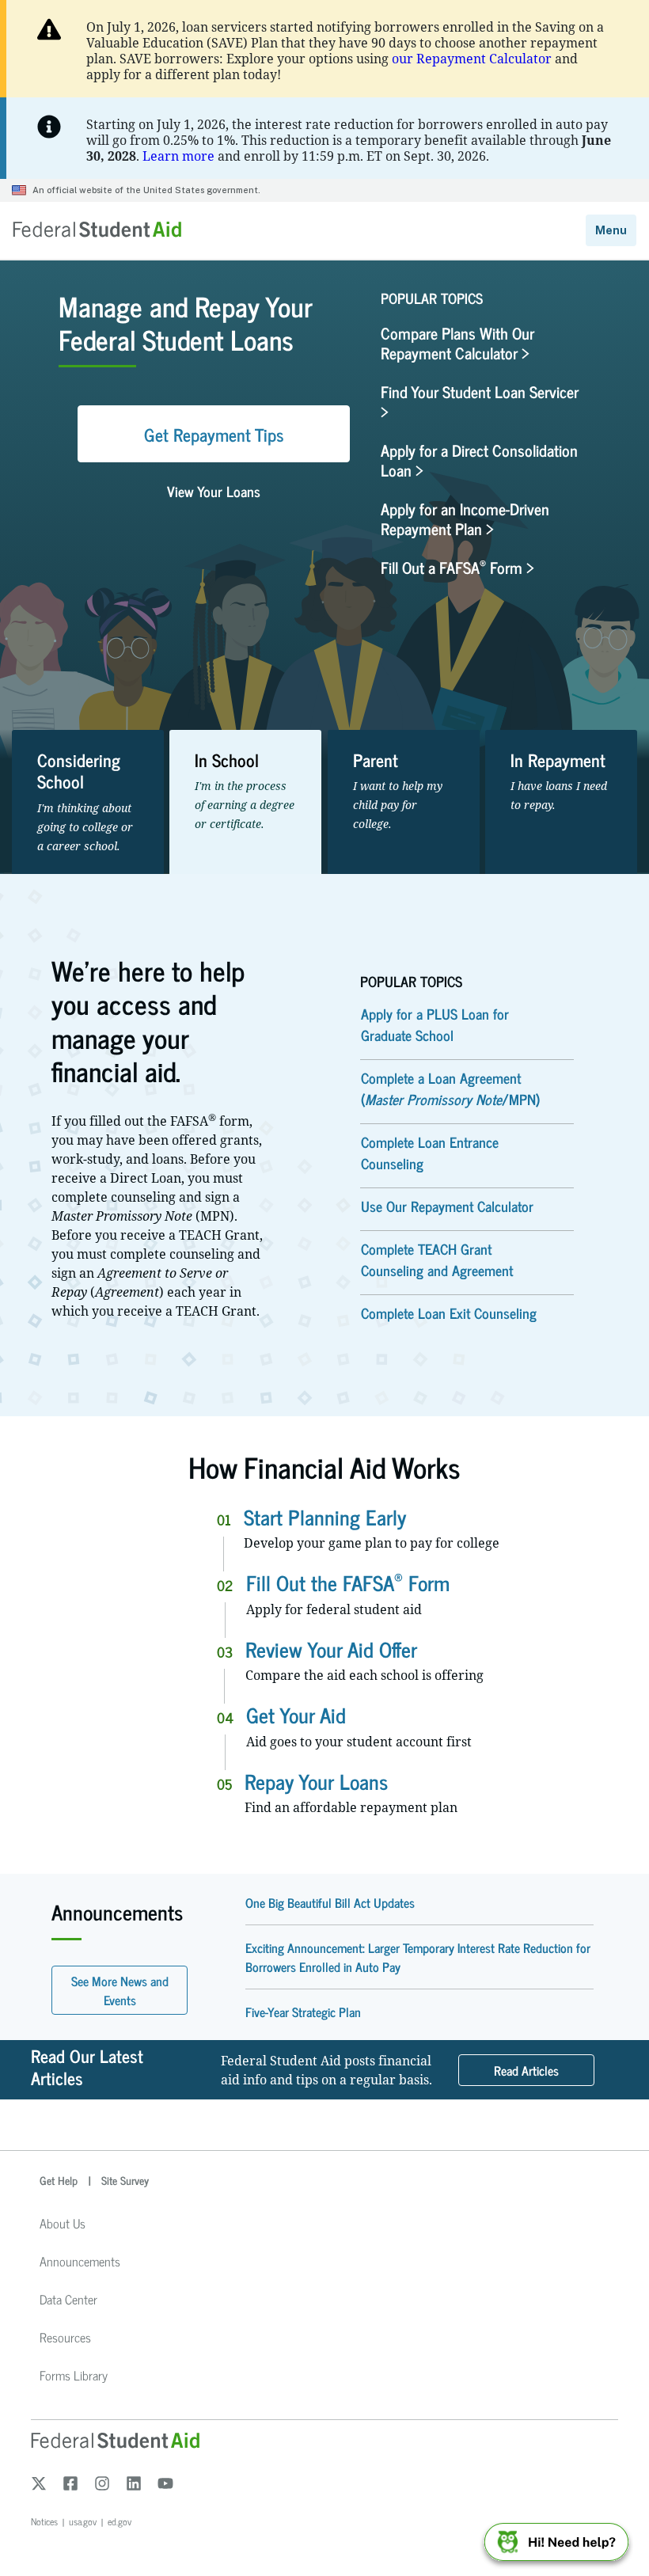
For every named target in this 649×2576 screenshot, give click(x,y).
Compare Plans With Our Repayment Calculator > (457, 343)
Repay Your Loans (316, 1781)
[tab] (88, 802)
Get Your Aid (296, 1714)
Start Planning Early (325, 1516)
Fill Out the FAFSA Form (348, 1582)
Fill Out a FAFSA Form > (457, 567)
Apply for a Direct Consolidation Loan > (479, 460)
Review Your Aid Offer (331, 1649)
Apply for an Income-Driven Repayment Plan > (465, 519)
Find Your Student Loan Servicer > (480, 401)
